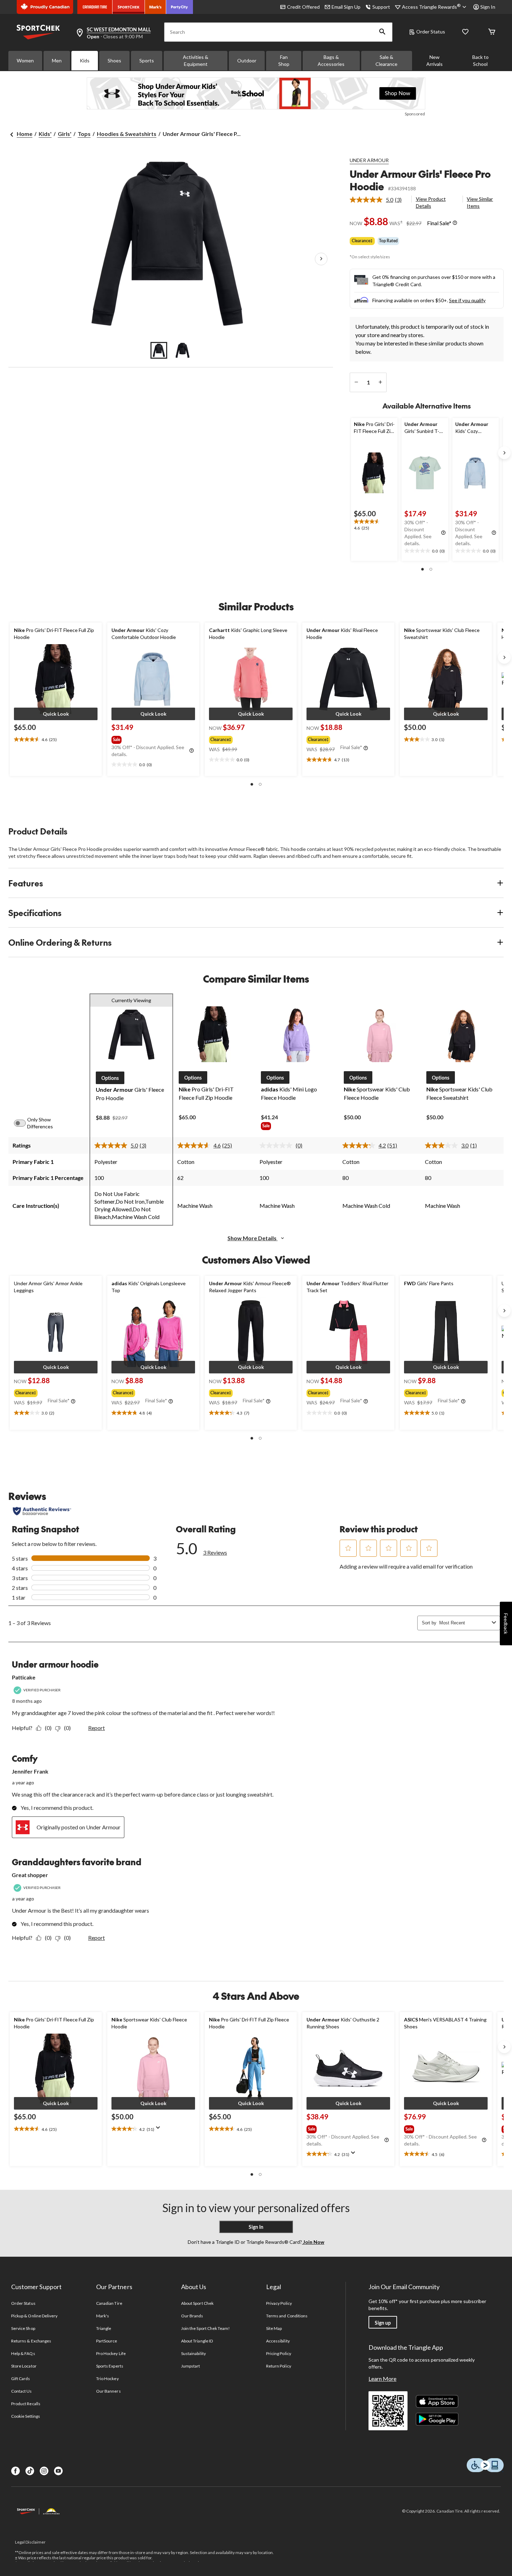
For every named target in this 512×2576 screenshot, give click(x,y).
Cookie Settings (26, 2416)
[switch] (24, 1123)
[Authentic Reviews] (42, 1511)
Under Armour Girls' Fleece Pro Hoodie (420, 180)
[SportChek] (129, 7)
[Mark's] (156, 7)
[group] (153, 738)
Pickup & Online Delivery (34, 2316)
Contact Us (21, 2391)
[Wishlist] (465, 32)
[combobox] (464, 1623)
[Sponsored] (256, 93)
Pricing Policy (279, 2353)
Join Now (313, 2242)
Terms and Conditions (287, 2316)
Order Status (431, 32)
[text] (374, 525)
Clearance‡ (362, 241)
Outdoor (247, 60)
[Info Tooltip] (455, 223)
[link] (378, 200)
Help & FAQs (23, 2353)
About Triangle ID (197, 2341)
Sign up (383, 2323)
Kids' (45, 134)
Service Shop (23, 2328)
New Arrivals (435, 60)
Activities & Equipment (196, 60)
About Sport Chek (197, 2303)
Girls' (65, 134)
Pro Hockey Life (111, 2353)
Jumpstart (191, 2366)
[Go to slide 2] (183, 350)
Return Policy (279, 2366)
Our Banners (108, 2391)
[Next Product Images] (321, 259)
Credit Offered (303, 7)
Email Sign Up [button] (346, 7)
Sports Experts (110, 2366)
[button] (382, 32)
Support (381, 7)
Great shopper (30, 1875)
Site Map (274, 2328)
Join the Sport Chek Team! (205, 2328)
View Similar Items (480, 202)
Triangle (104, 2328)
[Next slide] (504, 453)
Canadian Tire (109, 2303)
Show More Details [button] (253, 1238)
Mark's (103, 2316)
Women (25, 60)
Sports (147, 60)
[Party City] (180, 7)
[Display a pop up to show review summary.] (160, 2130)
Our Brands (192, 2316)
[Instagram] (44, 2471)
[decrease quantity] (356, 382)
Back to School (480, 60)
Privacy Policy (279, 2303)
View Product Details (431, 202)
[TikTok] (30, 2471)
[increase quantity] (380, 382)
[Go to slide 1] (159, 350)
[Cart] (492, 32)
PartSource (107, 2341)
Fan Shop (284, 60)
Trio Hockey (107, 2379)
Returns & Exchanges (31, 2341)
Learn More (382, 2379)
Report (96, 1728)
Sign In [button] (488, 7)
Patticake (24, 1677)
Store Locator (24, 2366)
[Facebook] (15, 2471)
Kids (85, 60)
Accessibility (278, 2341)
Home (25, 134)
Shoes (114, 60)
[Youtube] (58, 2471)
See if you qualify (467, 300)
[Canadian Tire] (95, 7)
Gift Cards (21, 2379)
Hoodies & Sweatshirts (127, 134)
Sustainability (193, 2353)
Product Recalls (26, 2404)
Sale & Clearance (386, 60)
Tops (84, 134)
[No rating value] (278, 1145)
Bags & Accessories (331, 60)
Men (57, 60)
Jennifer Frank (30, 1771)
